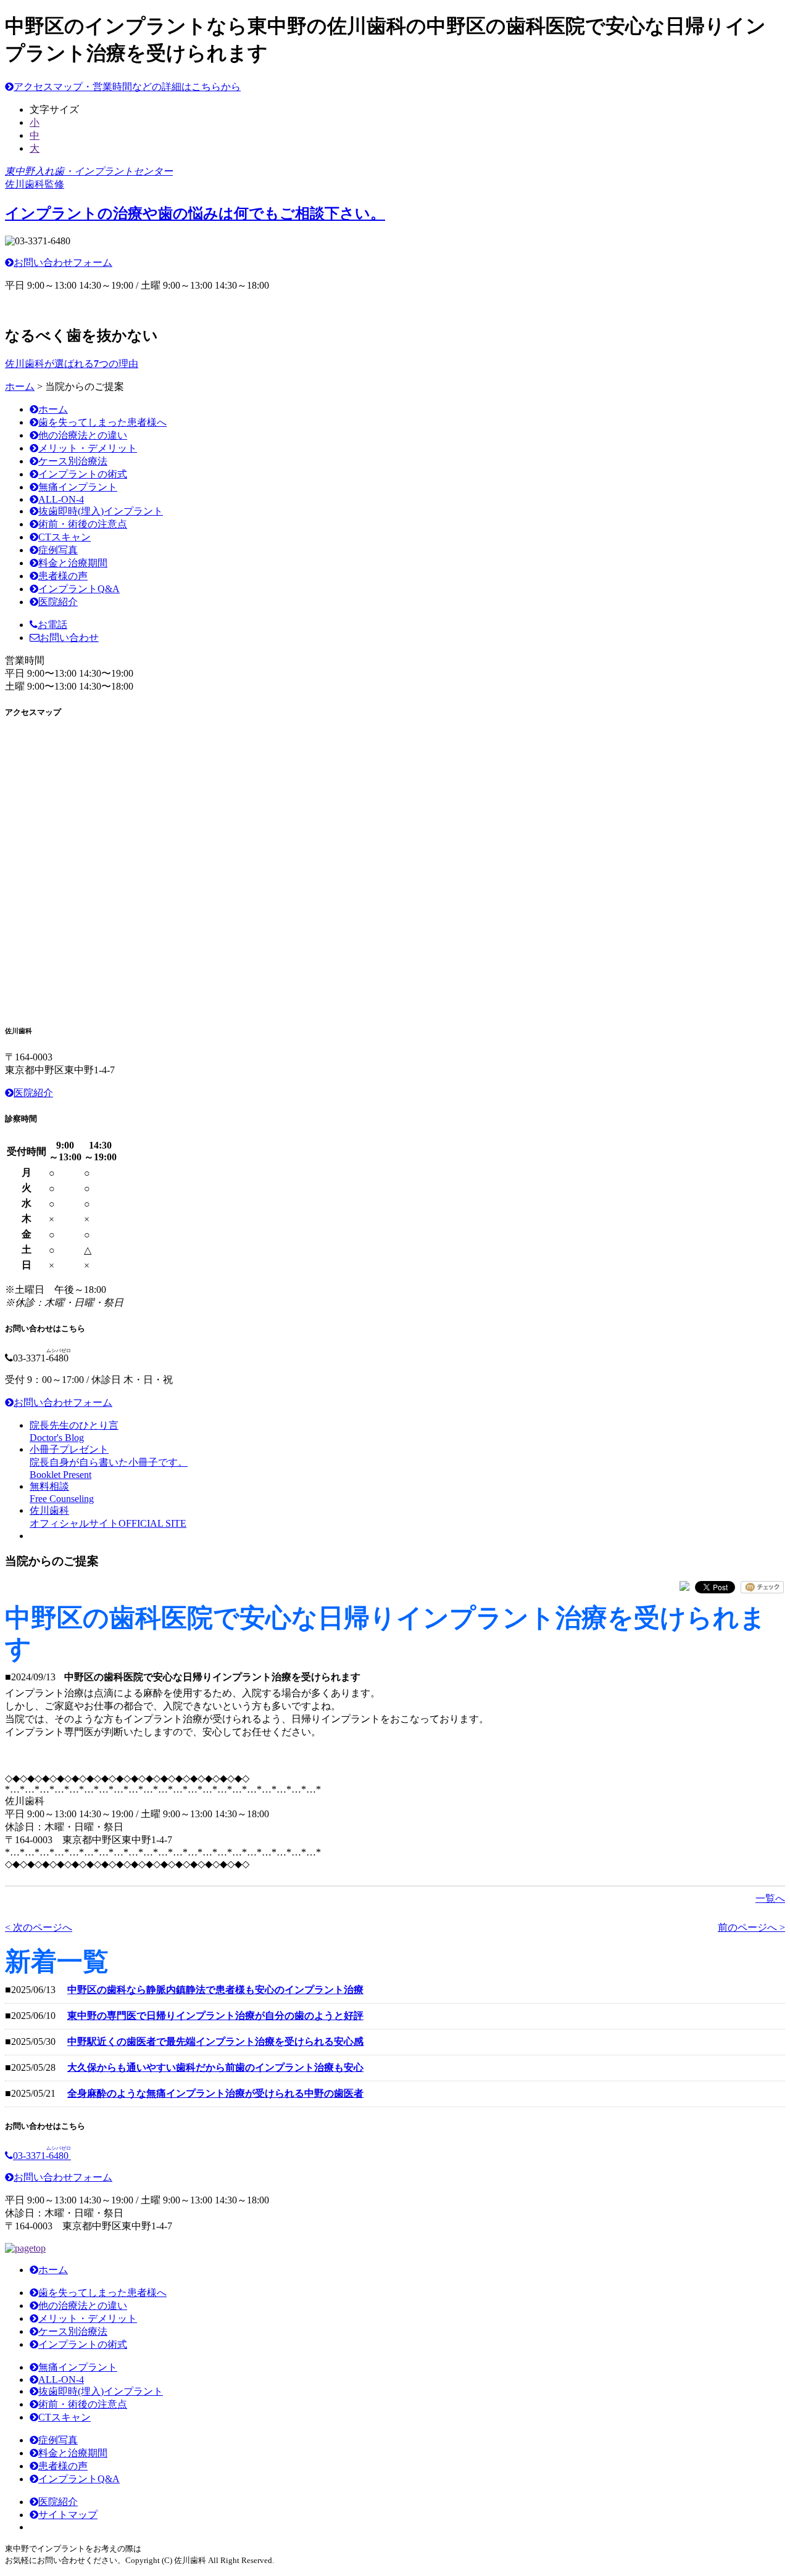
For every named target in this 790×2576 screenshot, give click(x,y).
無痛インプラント (78, 487)
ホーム (20, 386)
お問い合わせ (69, 638)
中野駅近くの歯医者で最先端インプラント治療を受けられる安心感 (215, 2041)
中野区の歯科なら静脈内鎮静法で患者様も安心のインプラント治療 (215, 1990)
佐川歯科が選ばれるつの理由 (72, 364)
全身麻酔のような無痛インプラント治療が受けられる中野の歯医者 (215, 2093)
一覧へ (770, 1898)
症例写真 (58, 550)
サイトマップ (68, 2515)
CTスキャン (64, 537)
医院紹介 (58, 602)
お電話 (52, 625)
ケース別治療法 (73, 461)
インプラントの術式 (83, 474)
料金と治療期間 (73, 563)
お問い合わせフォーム (63, 262)
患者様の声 (63, 576)
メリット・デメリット (88, 448)
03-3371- (42, 2156)
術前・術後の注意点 (83, 524)
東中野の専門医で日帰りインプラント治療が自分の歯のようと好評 (215, 2016)
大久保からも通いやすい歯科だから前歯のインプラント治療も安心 (215, 2067)
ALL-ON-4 (61, 499)
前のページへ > (751, 1927)
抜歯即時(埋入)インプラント (101, 511)
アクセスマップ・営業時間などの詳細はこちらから (127, 87)
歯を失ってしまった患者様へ (102, 422)
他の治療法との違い (83, 435)
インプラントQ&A (79, 589)
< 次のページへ (39, 1927)
